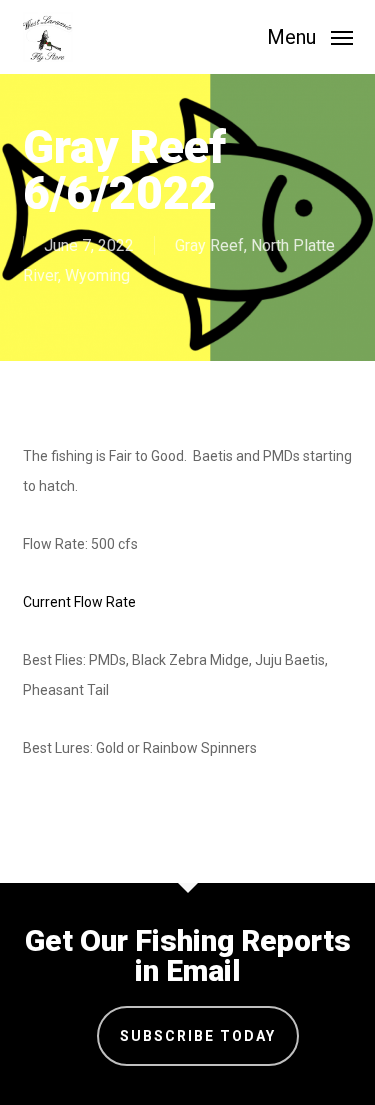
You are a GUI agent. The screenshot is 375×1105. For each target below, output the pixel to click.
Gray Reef (209, 245)
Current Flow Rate (79, 602)
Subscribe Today (198, 1036)
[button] (310, 35)
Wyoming (97, 275)
